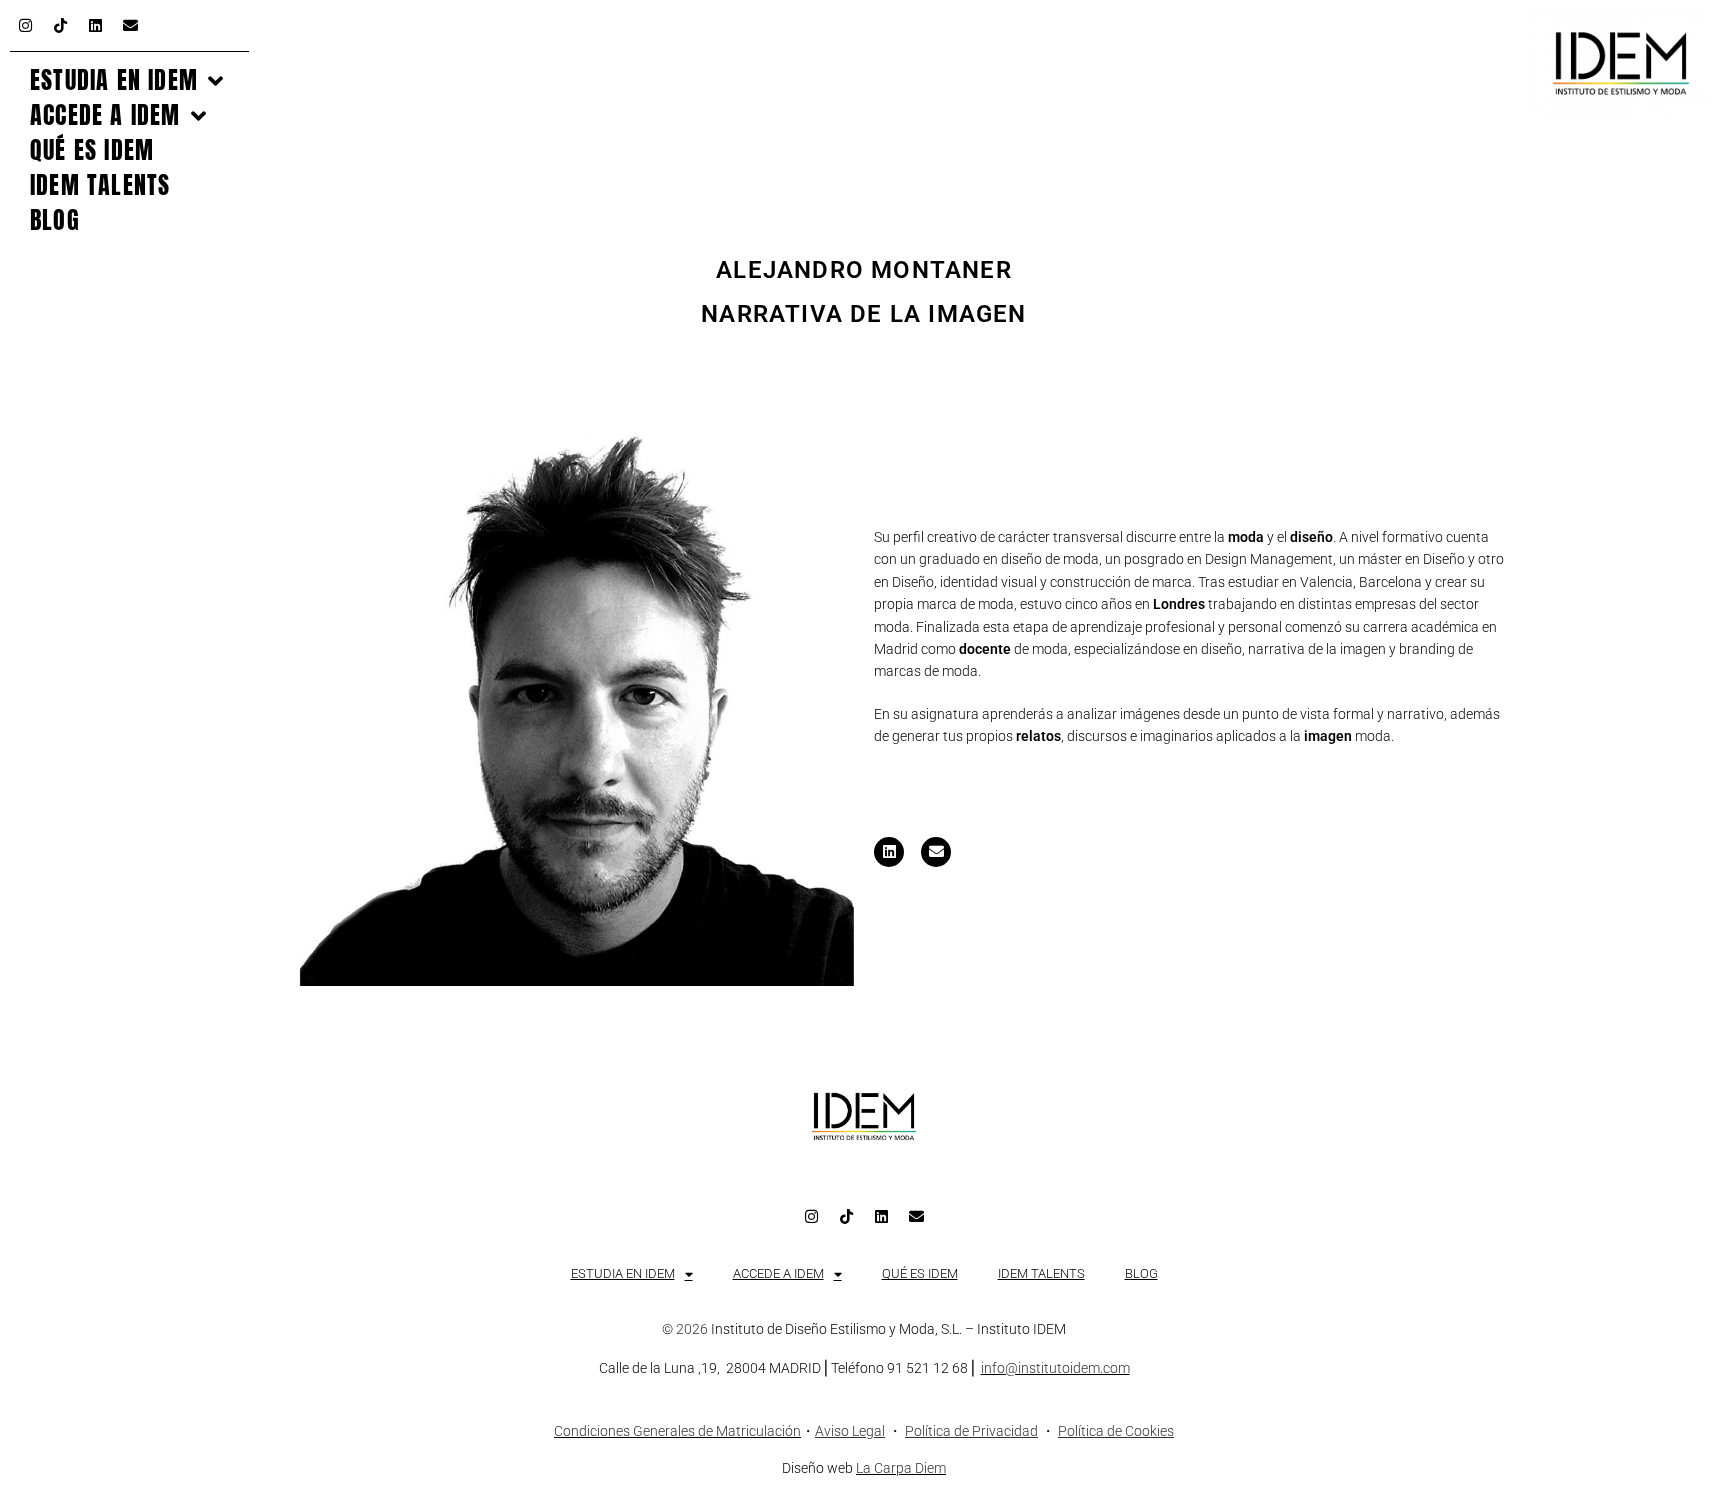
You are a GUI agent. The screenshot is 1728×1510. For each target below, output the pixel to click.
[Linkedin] (95, 25)
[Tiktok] (60, 25)
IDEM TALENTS (100, 185)
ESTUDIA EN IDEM (114, 80)
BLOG (55, 220)
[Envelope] (130, 25)
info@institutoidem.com (1055, 1368)
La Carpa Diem (901, 1468)
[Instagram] (25, 25)
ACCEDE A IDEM (105, 115)
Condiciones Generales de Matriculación (677, 1431)
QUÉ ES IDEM (92, 150)
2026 (692, 1329)
